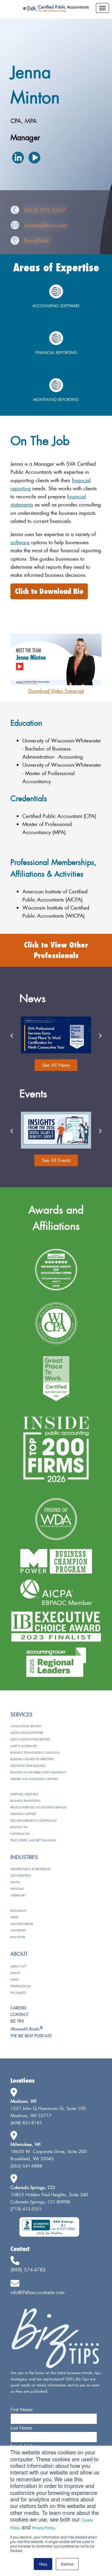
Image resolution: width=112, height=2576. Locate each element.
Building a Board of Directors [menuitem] (32, 1759)
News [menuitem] (15, 1980)
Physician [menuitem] (17, 1889)
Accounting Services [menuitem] (26, 1726)
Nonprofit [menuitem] (18, 1930)
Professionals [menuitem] (21, 1986)
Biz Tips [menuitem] (17, 2021)
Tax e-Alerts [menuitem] (18, 1993)
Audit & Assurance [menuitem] (24, 1746)
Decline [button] (67, 2564)
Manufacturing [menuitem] (22, 1924)
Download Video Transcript (56, 691)
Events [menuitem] (15, 1973)
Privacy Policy (43, 2528)
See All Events (56, 1160)
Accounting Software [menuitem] (27, 1733)
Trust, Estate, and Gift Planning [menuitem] (33, 1840)
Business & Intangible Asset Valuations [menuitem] (38, 1772)
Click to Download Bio (49, 591)
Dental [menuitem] (15, 1882)
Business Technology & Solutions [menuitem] (35, 1753)
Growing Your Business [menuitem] (28, 1766)
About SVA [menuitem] (19, 1966)
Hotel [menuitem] (14, 1917)
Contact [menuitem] (19, 2014)
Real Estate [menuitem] (18, 1937)
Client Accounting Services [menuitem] (30, 1739)
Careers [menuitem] (18, 2008)
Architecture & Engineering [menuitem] (30, 1869)
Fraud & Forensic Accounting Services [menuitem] (39, 1807)
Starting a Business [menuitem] (24, 1794)
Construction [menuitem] (21, 1876)
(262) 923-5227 (45, 210)
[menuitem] (27, 2029)
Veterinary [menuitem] (18, 1895)
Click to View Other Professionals (56, 950)
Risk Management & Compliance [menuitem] (34, 1821)
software (20, 542)
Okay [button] (43, 2564)
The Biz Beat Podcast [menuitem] (31, 2036)
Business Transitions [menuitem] (26, 1801)
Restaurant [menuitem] (18, 1911)
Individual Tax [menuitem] (20, 1834)
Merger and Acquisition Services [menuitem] (34, 1779)
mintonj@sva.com (46, 225)
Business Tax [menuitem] (19, 1827)
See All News (56, 1065)
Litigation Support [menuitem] (23, 1814)
